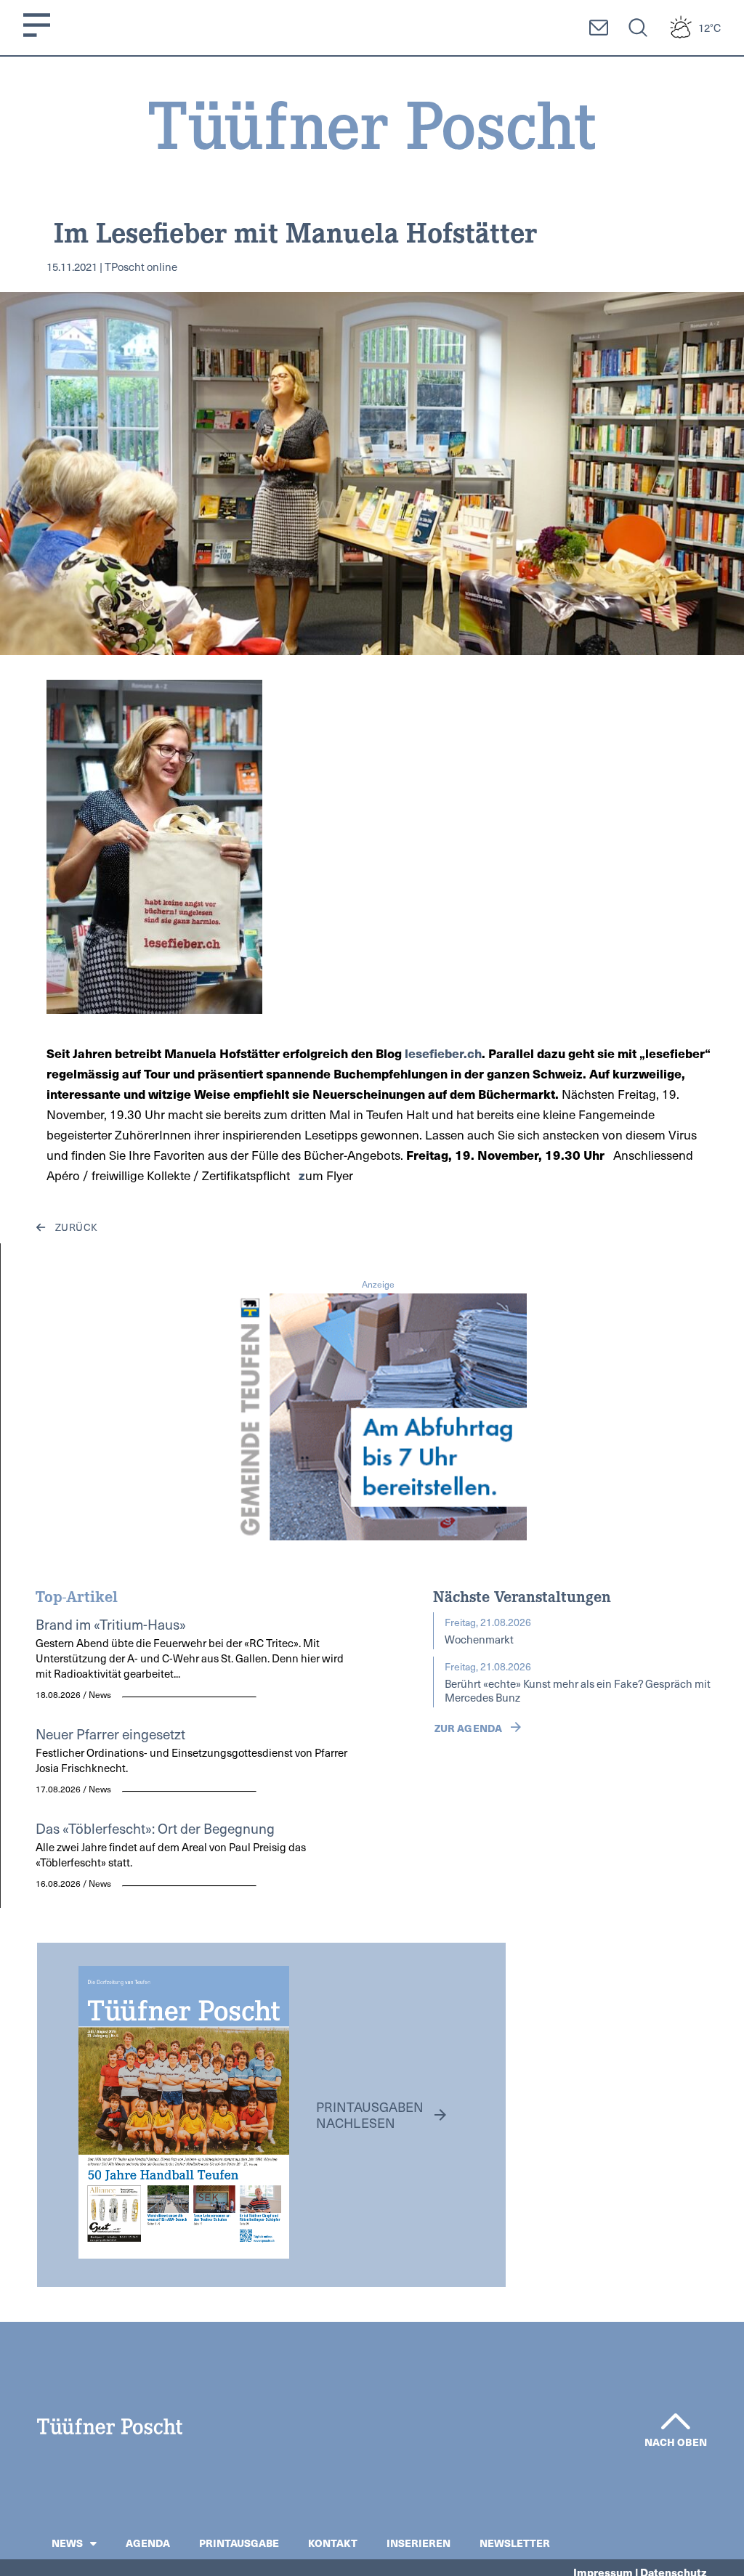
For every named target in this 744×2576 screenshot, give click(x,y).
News (67, 2543)
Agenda (148, 2543)
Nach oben (676, 2442)
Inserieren (418, 2543)
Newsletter (515, 2543)
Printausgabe (239, 2543)
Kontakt (333, 2543)
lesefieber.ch (443, 1053)
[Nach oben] (676, 2421)
